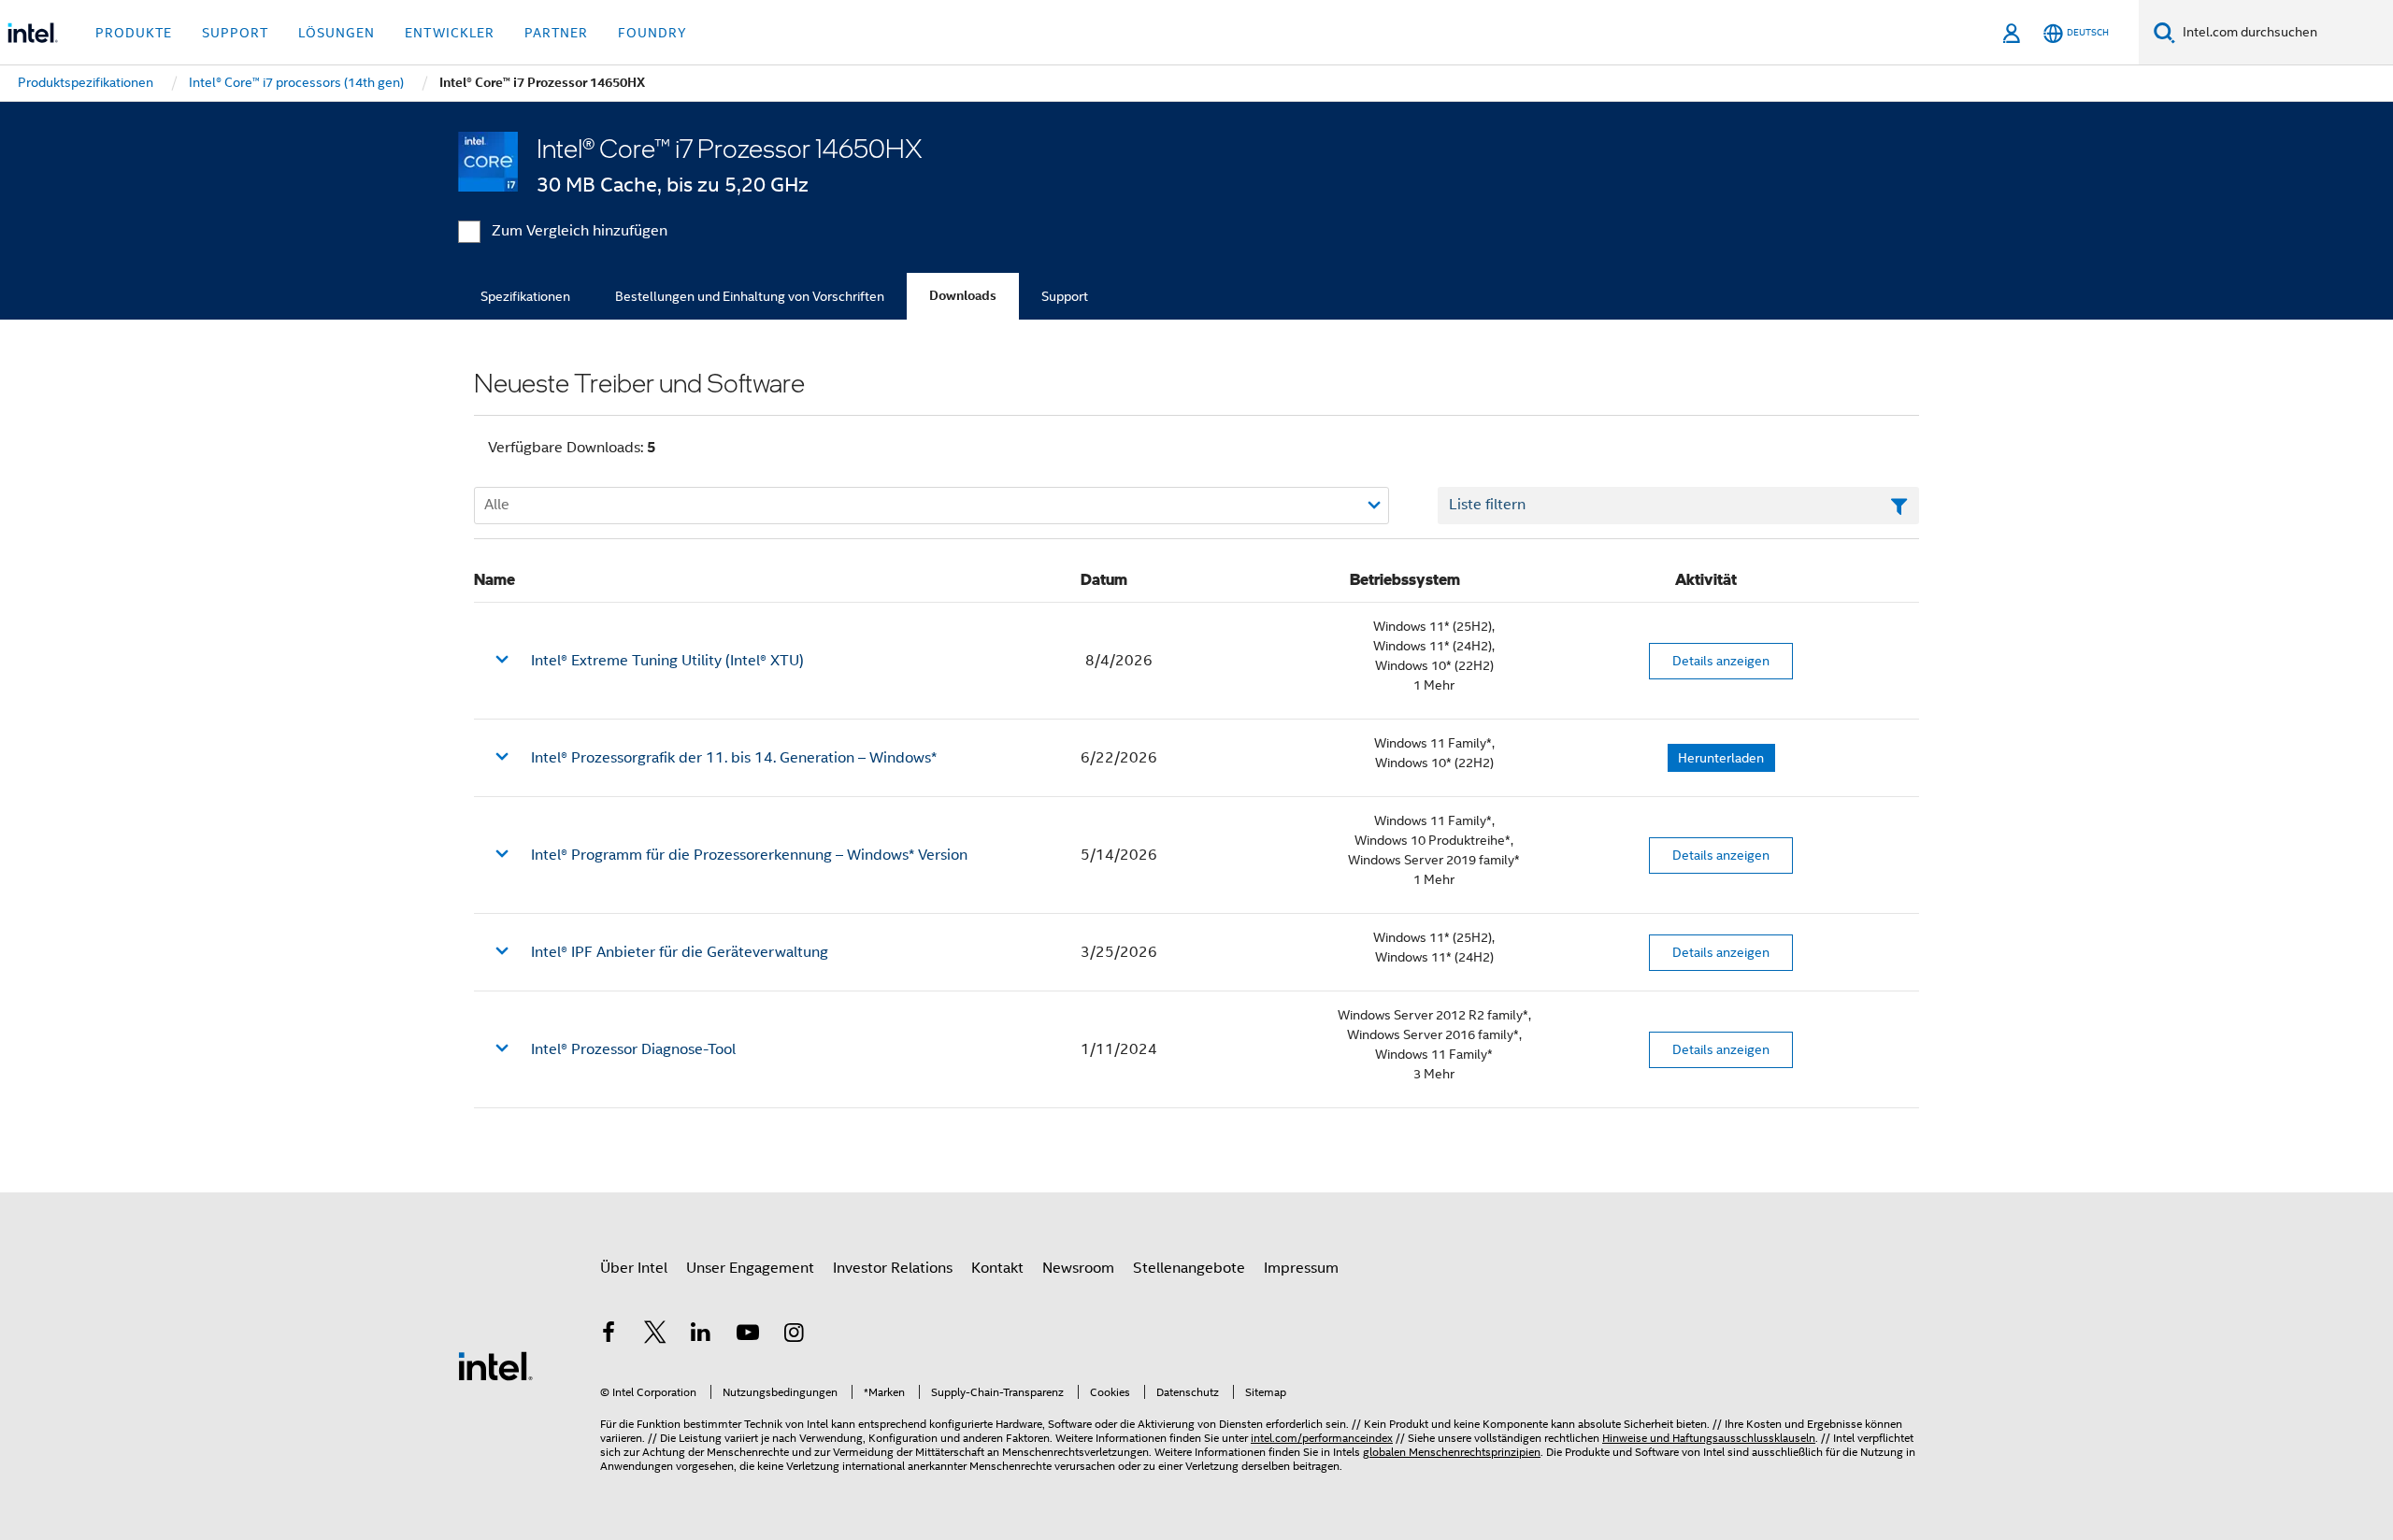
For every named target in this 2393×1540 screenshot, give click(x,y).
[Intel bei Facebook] (609, 1335)
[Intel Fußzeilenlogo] (495, 1365)
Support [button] (235, 33)
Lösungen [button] (337, 33)
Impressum (1301, 1268)
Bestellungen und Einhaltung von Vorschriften (750, 296)
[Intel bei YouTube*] (748, 1335)
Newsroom (1078, 1268)
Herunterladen (1721, 758)
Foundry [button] (652, 33)
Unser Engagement (750, 1268)
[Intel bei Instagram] (794, 1335)
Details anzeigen (1721, 661)
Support (1065, 296)
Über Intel (634, 1268)
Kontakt (997, 1268)
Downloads (963, 296)
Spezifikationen (525, 296)
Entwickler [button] (450, 33)
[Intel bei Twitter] (655, 1335)
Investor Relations (893, 1268)
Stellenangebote (1189, 1268)
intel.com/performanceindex (1322, 1438)
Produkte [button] (134, 33)
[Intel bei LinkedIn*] (701, 1335)
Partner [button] (556, 33)
